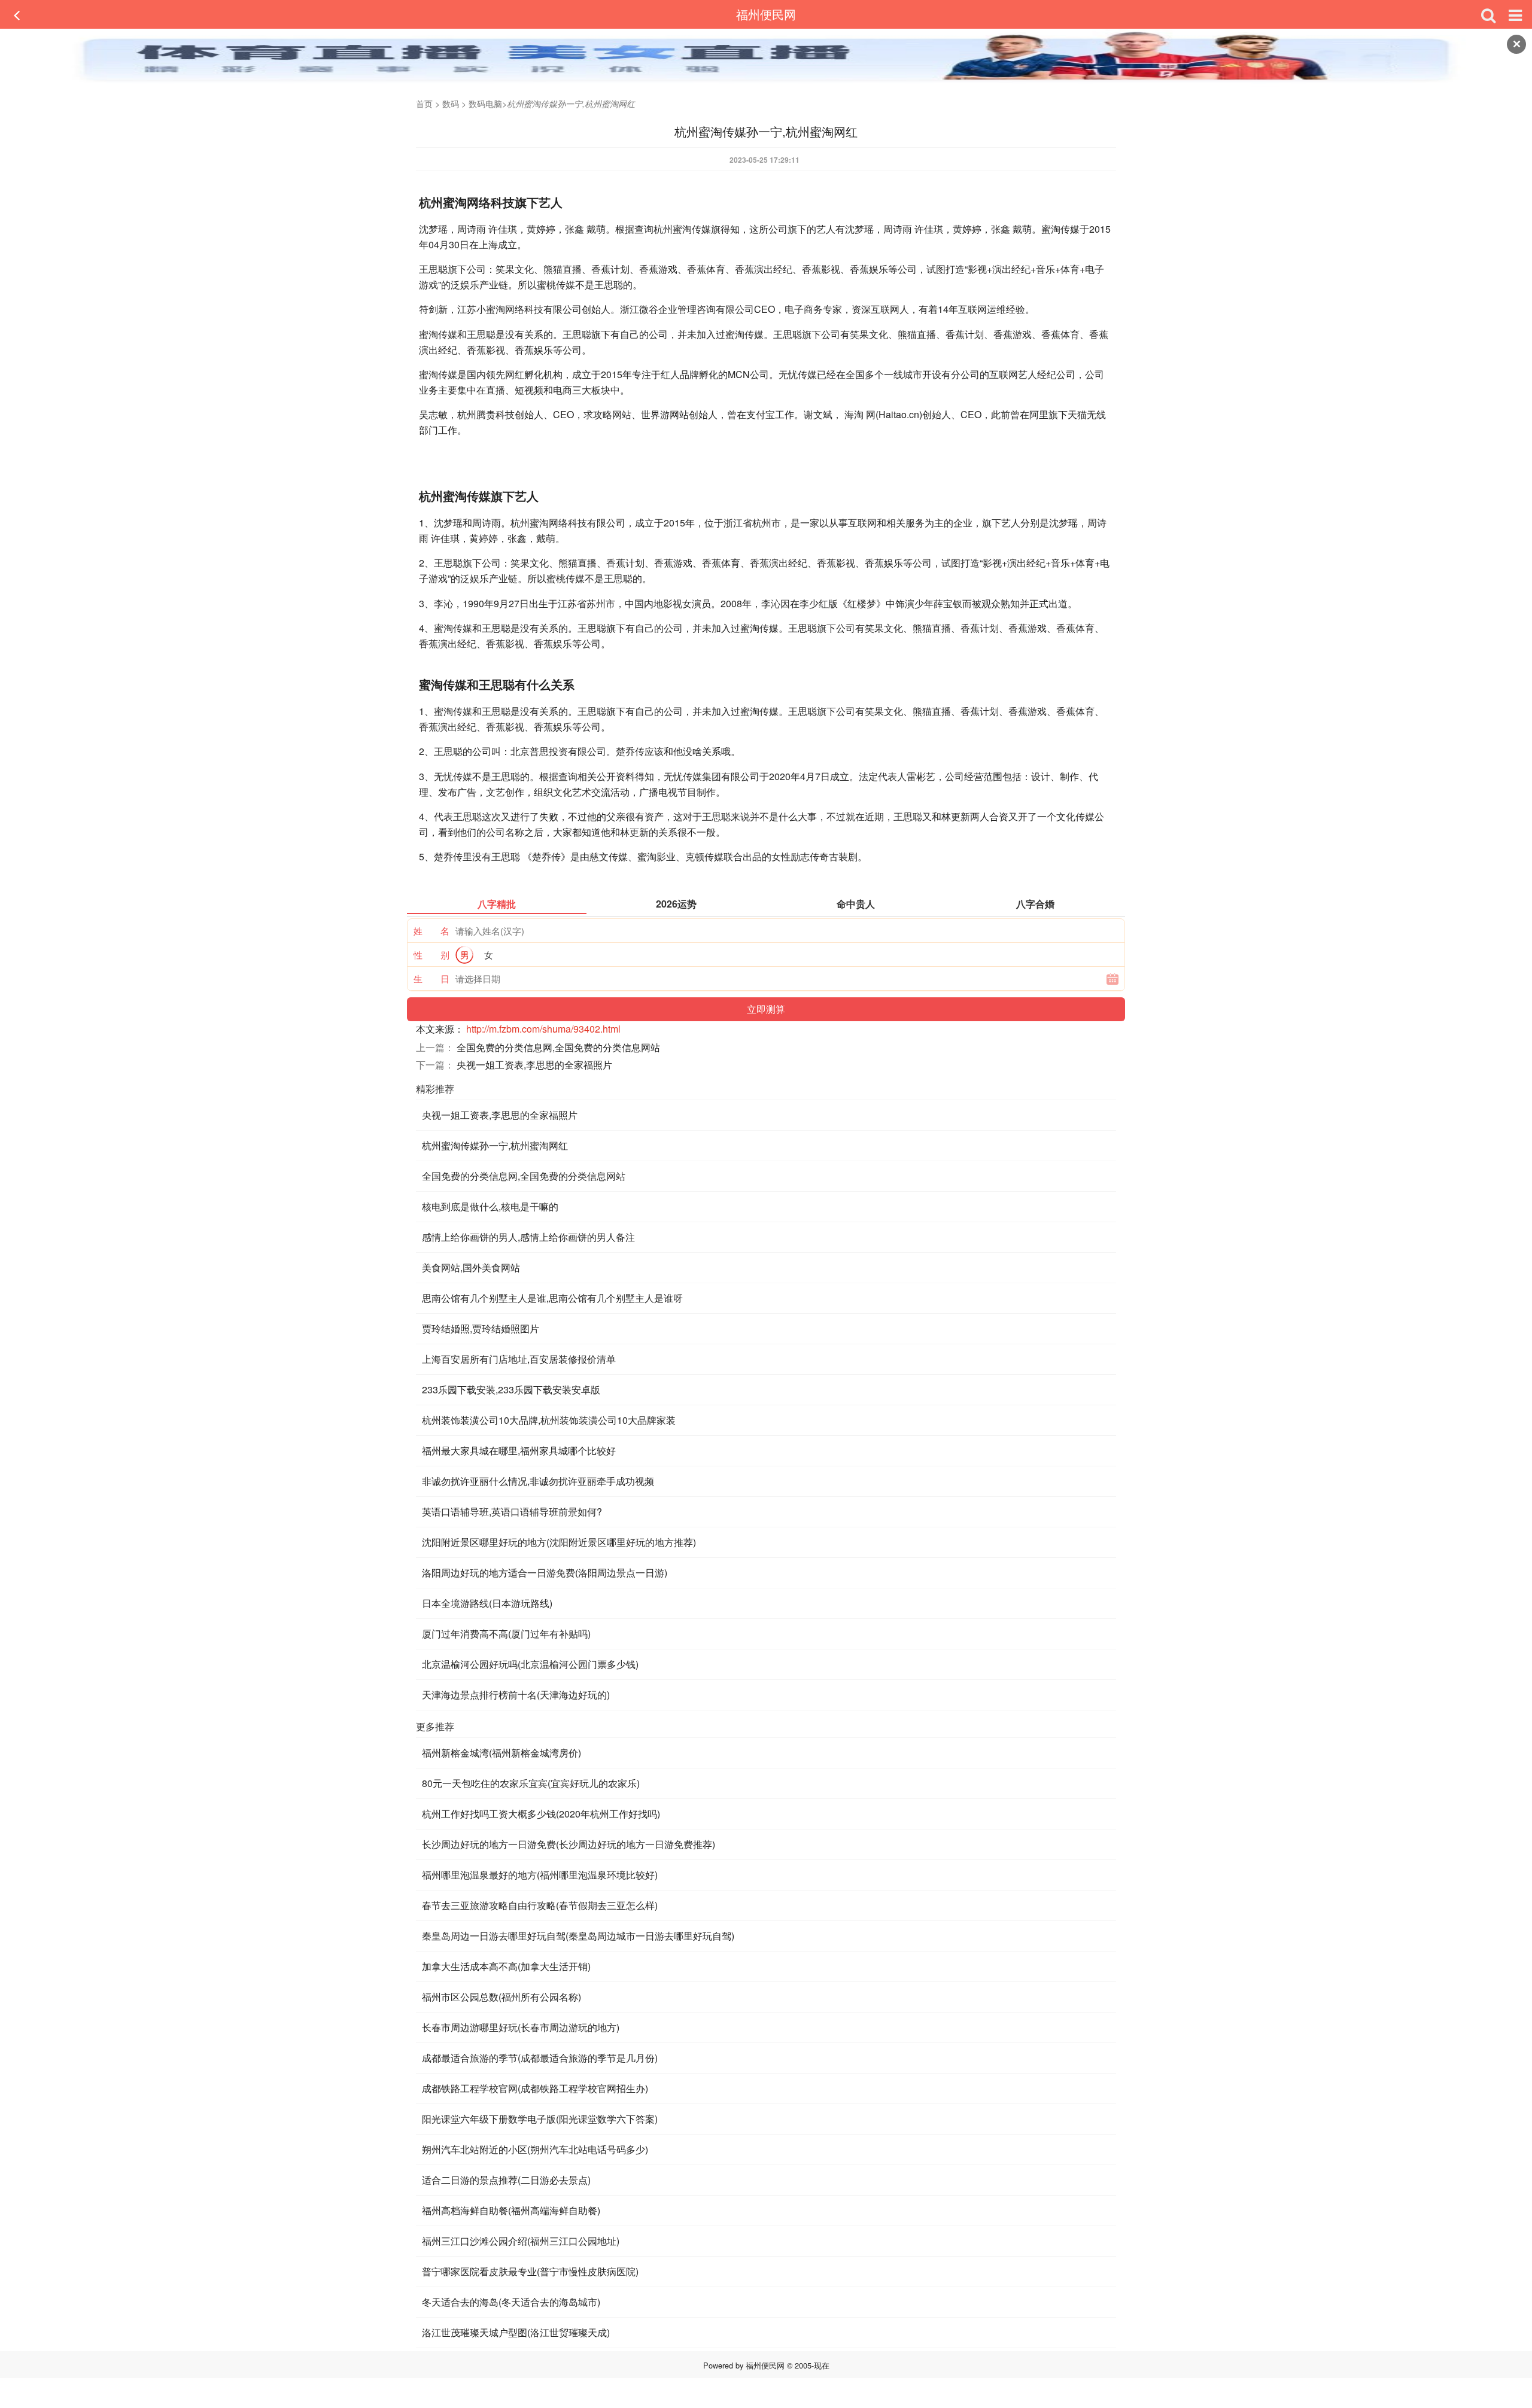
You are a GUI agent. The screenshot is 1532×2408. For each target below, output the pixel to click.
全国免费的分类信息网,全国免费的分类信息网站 (558, 1047)
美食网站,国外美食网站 (471, 1267)
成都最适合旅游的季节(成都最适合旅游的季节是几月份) (540, 2058)
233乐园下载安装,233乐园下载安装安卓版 (511, 1389)
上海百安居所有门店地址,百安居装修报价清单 (519, 1359)
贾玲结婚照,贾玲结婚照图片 (481, 1328)
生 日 (431, 978)
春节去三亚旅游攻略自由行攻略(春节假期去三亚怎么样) (540, 1905)
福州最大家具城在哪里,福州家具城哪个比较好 (519, 1450)
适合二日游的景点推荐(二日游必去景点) (506, 2180)
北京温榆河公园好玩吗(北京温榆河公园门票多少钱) (530, 1664)
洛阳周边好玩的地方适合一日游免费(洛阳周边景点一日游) (545, 1573)
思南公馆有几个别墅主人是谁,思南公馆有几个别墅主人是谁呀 (552, 1298)
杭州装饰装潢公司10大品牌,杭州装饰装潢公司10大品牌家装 (549, 1420)
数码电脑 (485, 103)
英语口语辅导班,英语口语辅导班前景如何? (512, 1512)
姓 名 (431, 931)
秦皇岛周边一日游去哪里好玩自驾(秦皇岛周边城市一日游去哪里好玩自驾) (578, 1936)
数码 (451, 103)
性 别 (431, 955)
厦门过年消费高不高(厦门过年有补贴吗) (506, 1634)
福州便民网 (766, 14)
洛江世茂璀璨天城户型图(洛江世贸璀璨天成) (516, 2332)
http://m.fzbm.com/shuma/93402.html (543, 1029)
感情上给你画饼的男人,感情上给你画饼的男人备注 (528, 1237)
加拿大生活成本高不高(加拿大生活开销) (506, 1966)
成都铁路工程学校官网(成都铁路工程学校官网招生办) (535, 2088)
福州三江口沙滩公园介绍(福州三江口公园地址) (521, 2241)
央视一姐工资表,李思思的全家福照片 (534, 1065)
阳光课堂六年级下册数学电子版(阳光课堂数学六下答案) (540, 2119)
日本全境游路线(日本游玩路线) (487, 1603)
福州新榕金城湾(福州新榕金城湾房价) (501, 1753)
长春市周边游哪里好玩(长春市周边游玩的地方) (521, 2027)
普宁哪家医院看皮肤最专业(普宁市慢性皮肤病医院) (530, 2271)
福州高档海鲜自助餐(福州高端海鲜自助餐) (511, 2210)
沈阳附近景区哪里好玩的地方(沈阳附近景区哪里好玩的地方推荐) (559, 1542)
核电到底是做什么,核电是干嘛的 (490, 1206)
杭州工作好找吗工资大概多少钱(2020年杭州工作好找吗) (541, 1814)
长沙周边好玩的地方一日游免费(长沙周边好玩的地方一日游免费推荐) (569, 1844)
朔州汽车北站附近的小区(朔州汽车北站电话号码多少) (535, 2149)
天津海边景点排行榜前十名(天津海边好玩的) (516, 1695)
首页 (424, 103)
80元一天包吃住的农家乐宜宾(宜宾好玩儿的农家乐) (531, 1783)
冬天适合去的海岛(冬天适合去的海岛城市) (511, 2302)
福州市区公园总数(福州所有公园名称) (501, 1997)
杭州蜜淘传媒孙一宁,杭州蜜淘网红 (495, 1145)
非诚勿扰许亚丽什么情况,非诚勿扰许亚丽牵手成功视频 (538, 1481)
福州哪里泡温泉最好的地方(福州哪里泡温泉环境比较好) (540, 1875)
